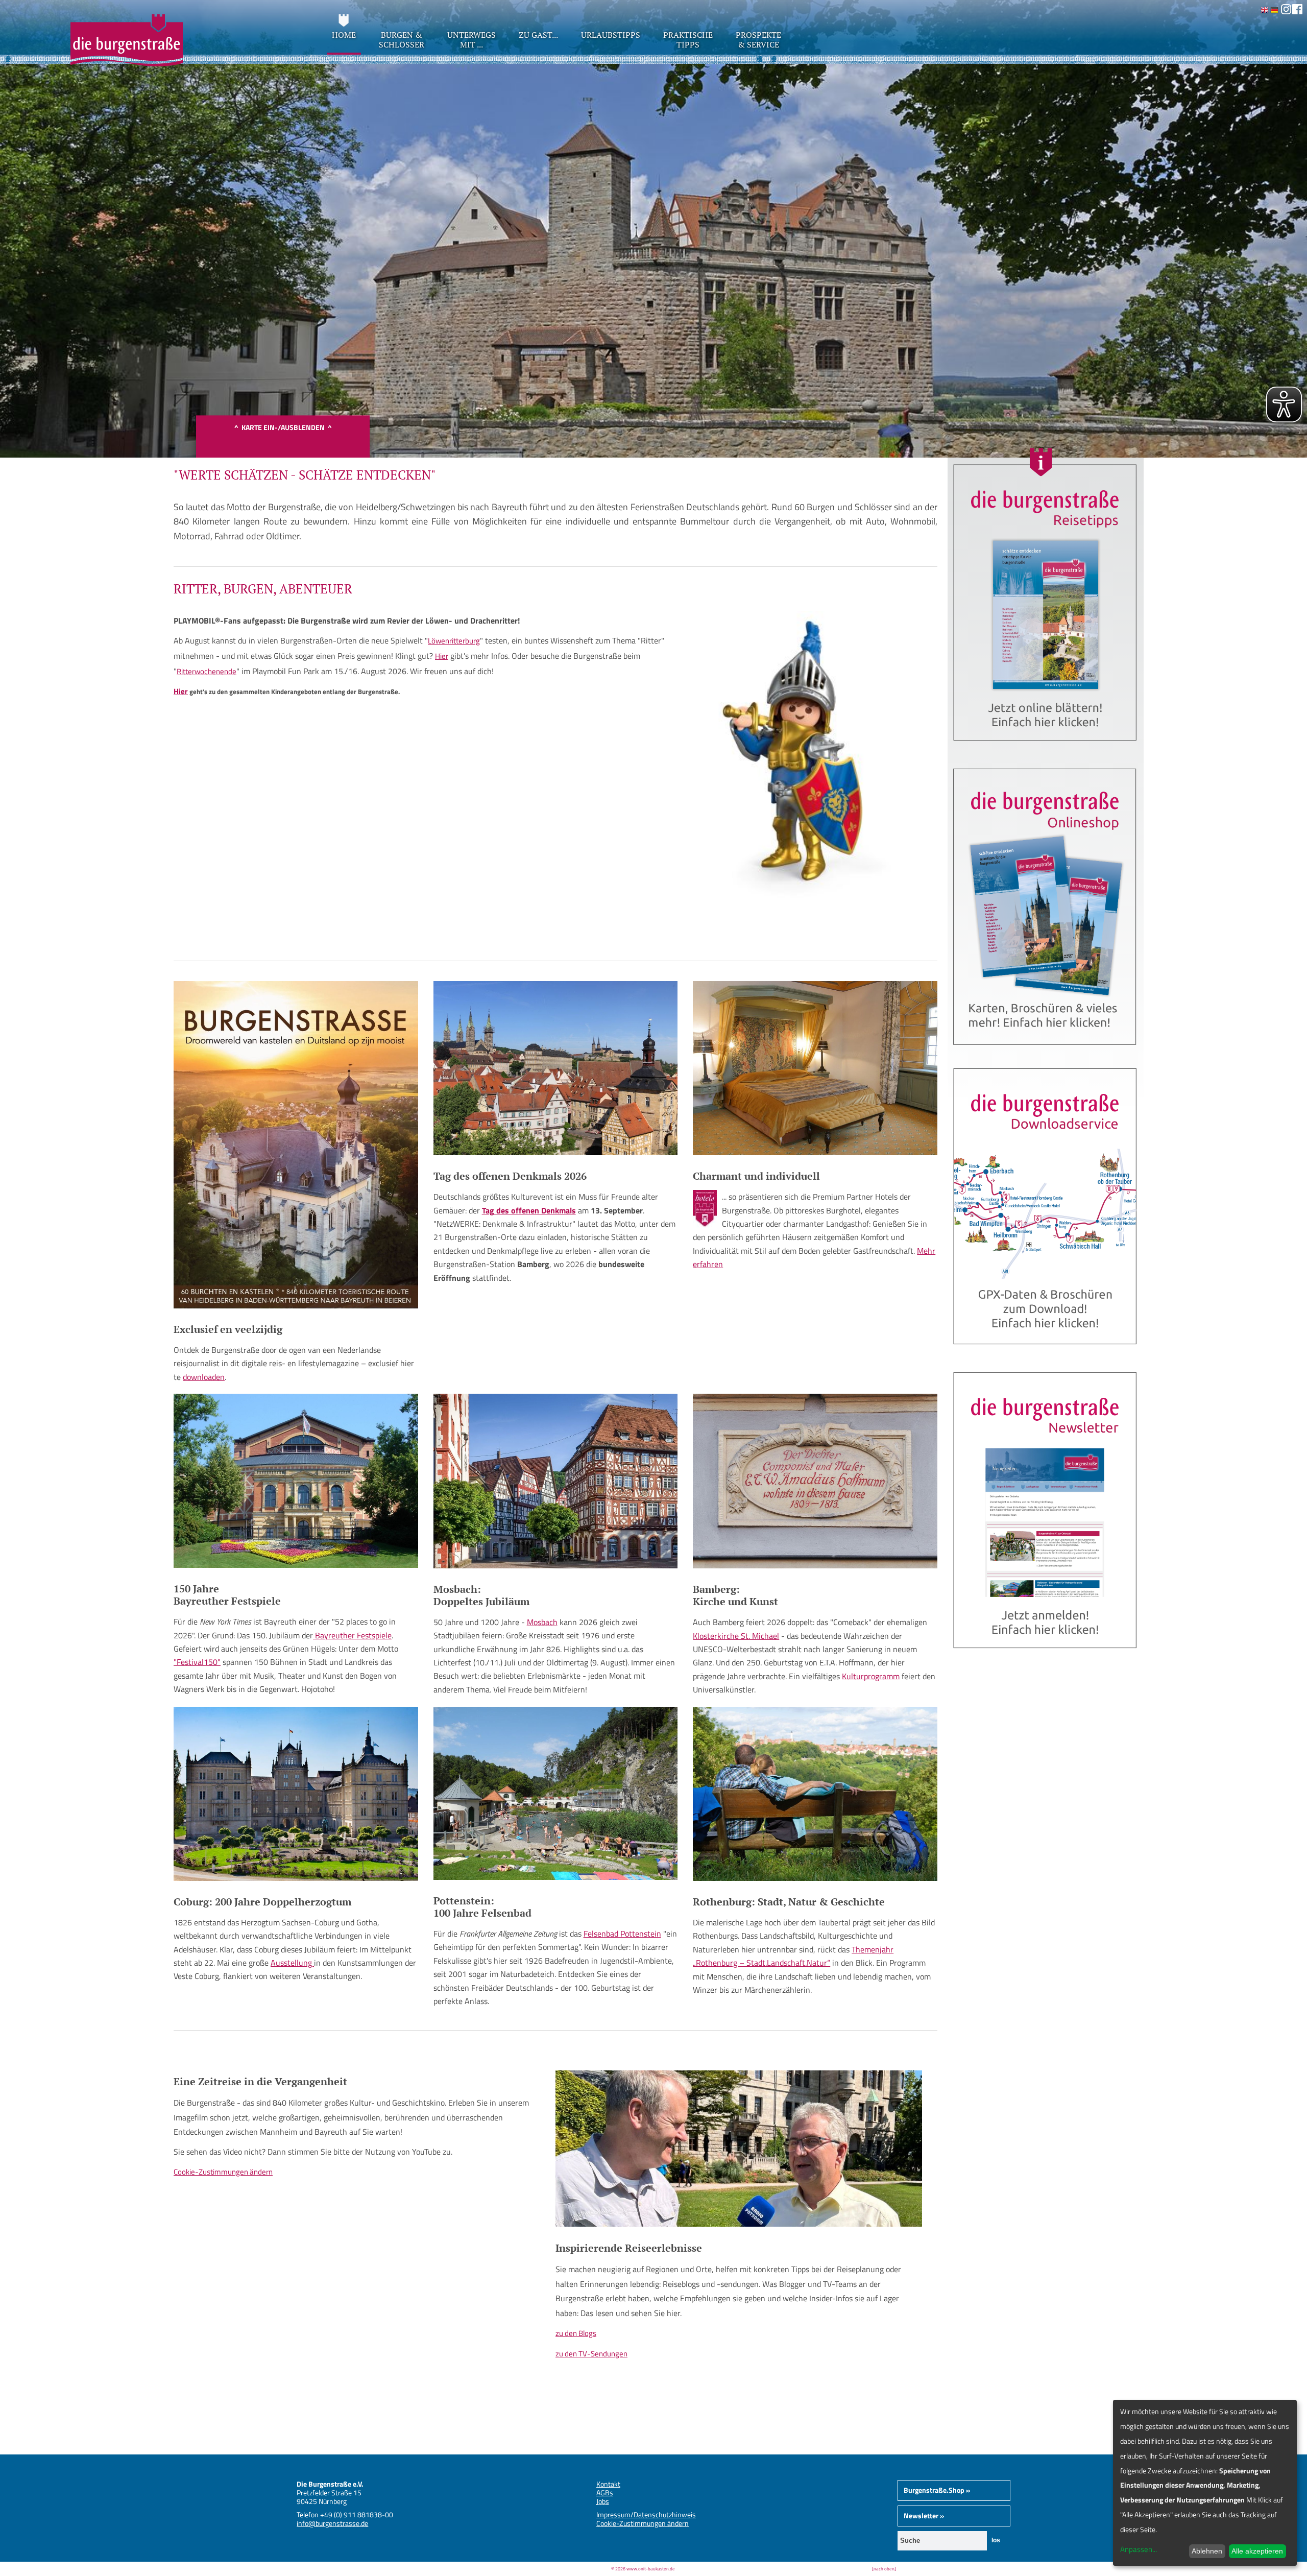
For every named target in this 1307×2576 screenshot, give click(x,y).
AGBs (605, 2492)
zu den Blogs (576, 2333)
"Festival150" (197, 1662)
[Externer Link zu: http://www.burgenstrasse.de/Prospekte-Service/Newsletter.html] (1046, 1656)
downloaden (204, 1377)
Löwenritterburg (454, 641)
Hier (442, 656)
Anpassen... (1139, 2549)
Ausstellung (292, 1963)
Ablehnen (1207, 2551)
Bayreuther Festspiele (352, 1635)
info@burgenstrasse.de (332, 2523)
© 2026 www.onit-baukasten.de (643, 2569)
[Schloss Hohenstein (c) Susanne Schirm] (556, 1152)
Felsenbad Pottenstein (622, 1934)
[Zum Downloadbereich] (1046, 1353)
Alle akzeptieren (1257, 2551)
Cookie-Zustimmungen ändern (223, 2172)
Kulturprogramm (871, 1676)
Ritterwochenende (207, 671)
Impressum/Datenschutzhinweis (646, 2514)
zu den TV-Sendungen (591, 2354)
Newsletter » (924, 2515)
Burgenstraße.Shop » (937, 2490)
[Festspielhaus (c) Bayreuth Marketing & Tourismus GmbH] (296, 1565)
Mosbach (542, 1622)
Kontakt (608, 2484)
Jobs (603, 2501)
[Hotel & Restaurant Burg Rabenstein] (815, 1152)
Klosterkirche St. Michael (736, 1636)
